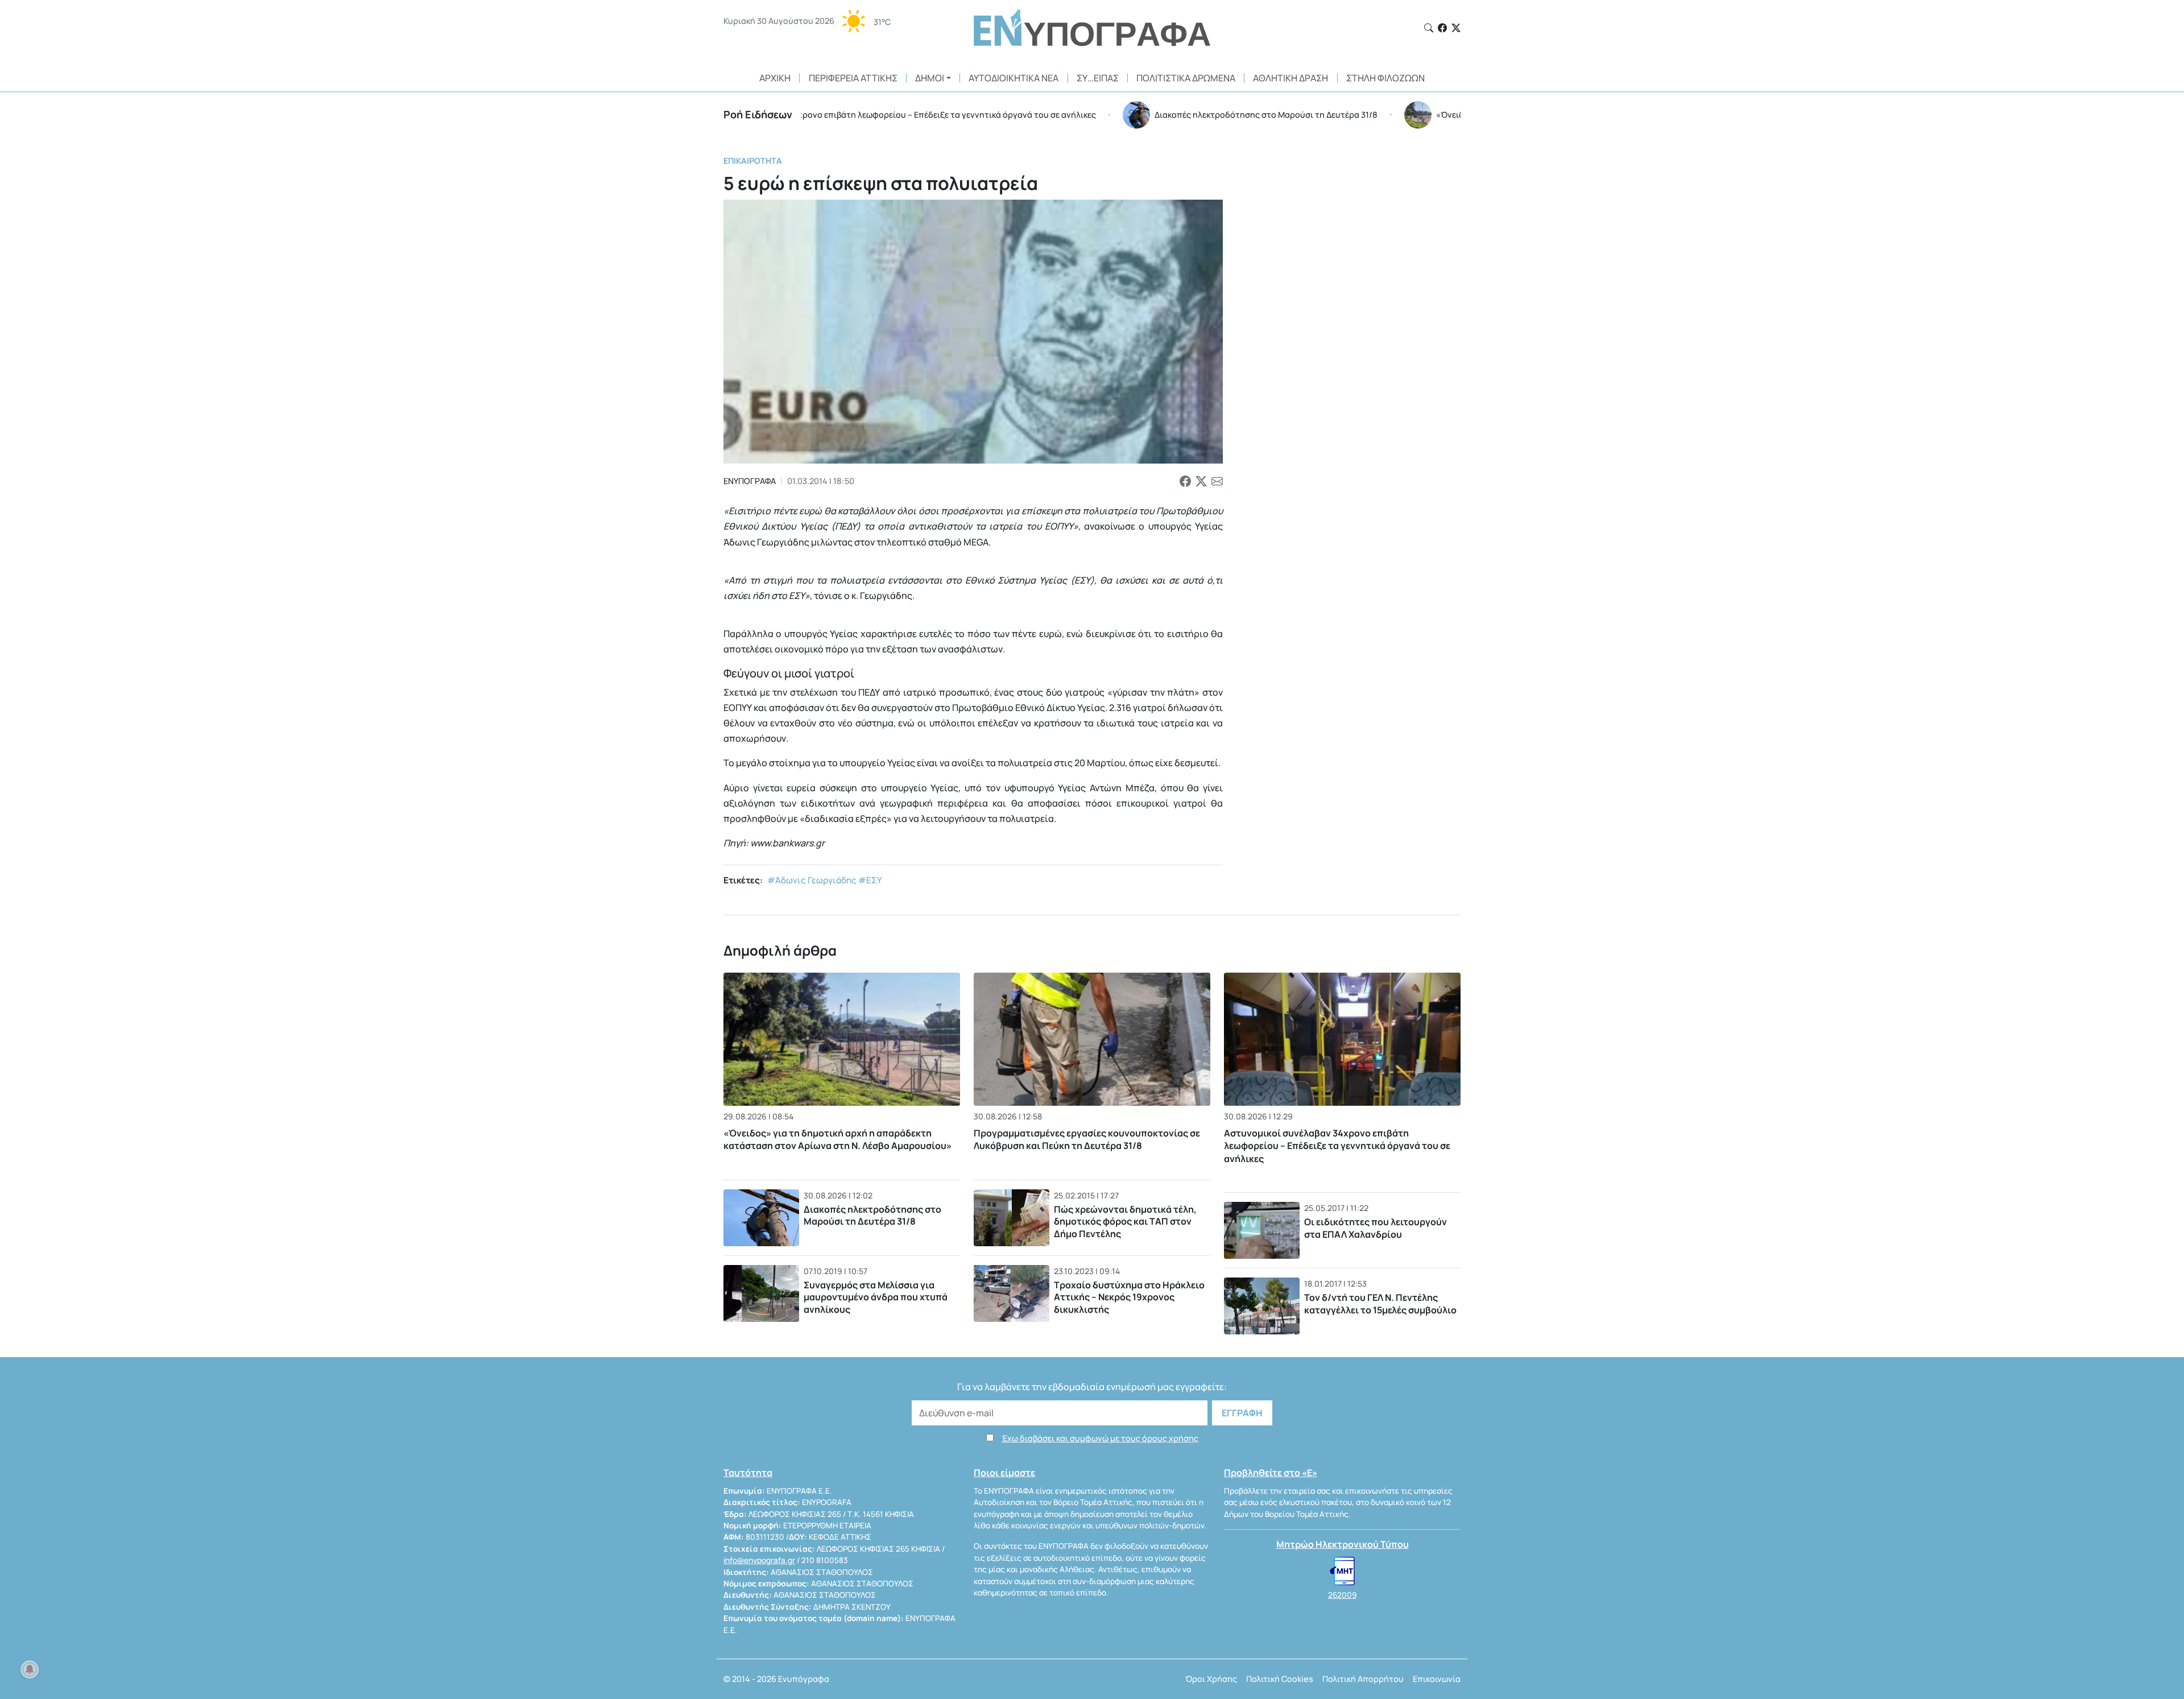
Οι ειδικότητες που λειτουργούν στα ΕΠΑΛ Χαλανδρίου (1376, 1228)
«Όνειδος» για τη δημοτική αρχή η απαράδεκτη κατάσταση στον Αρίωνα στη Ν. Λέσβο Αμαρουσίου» (837, 1139)
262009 (1342, 1595)
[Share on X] (1201, 481)
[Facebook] (1442, 28)
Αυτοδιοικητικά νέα (1014, 78)
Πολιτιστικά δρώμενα (1186, 78)
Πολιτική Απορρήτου (1363, 1679)
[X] (1456, 28)
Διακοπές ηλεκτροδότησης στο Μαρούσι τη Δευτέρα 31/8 (872, 1216)
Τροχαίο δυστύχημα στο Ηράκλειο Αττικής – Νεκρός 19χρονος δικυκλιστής (1129, 1297)
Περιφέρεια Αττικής (853, 78)
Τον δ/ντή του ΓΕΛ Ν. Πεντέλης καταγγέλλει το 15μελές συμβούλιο (1380, 1304)
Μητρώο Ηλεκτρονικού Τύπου (1343, 1544)
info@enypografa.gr (759, 1560)
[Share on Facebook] (1185, 481)
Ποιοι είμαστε (1004, 1473)
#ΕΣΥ (870, 880)
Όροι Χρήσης (1211, 1679)
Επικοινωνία (1437, 1679)
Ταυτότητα (748, 1473)
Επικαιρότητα (753, 161)
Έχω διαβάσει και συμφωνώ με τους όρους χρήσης (1100, 1438)
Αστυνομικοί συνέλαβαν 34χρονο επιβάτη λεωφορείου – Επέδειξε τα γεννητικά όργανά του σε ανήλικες (1337, 1146)
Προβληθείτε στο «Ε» (1271, 1473)
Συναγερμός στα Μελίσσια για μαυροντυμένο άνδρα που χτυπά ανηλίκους (876, 1297)
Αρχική (775, 78)
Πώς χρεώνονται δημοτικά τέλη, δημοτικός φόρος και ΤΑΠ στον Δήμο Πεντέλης (1125, 1221)
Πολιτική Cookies (1280, 1679)
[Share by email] (1217, 481)
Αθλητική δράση (1290, 78)
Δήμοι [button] (930, 78)
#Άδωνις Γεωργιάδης (812, 880)
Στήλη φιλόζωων (1385, 78)
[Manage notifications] (30, 1669)
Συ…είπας (1098, 78)
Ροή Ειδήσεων (758, 114)
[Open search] (1429, 28)
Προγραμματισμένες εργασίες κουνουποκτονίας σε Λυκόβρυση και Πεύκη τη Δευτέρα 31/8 (1087, 1139)
